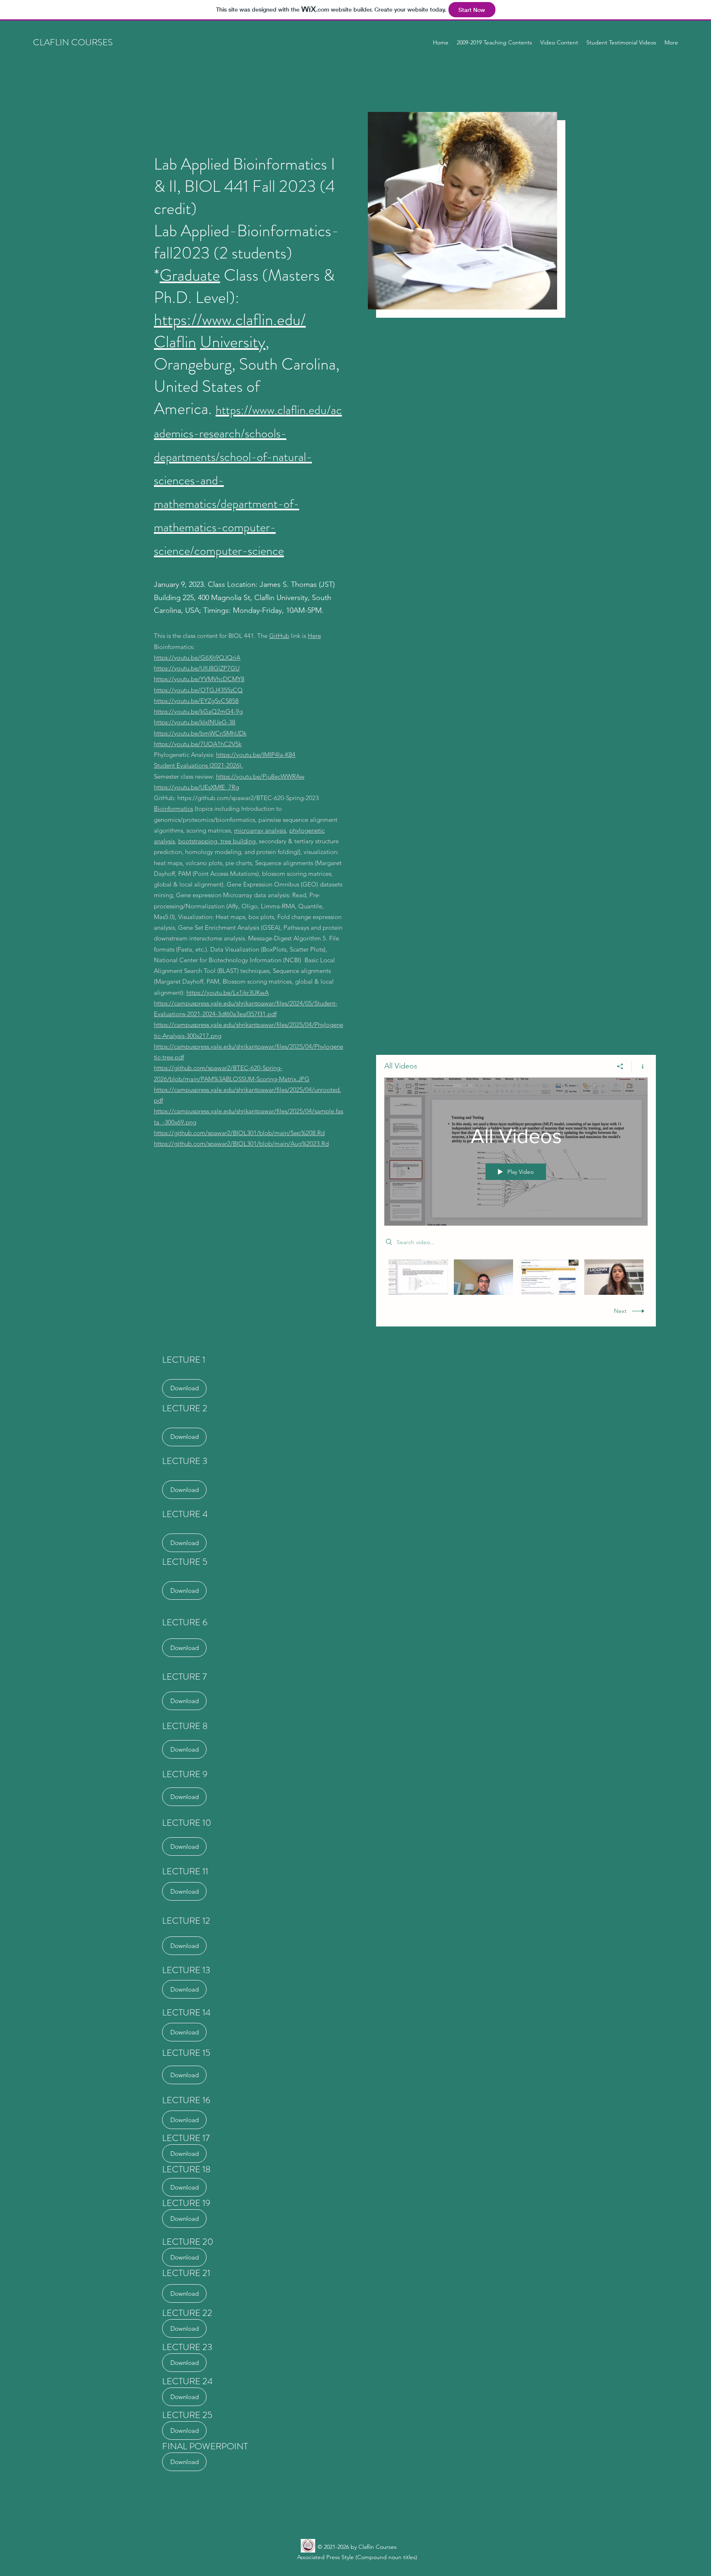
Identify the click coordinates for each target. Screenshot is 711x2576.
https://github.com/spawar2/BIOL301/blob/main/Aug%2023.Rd (241, 1144)
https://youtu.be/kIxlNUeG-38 (195, 722)
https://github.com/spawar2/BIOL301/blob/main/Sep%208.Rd (239, 1133)
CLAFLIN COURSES (73, 42)
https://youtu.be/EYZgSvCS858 (196, 701)
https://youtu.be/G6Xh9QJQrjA (197, 657)
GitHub (279, 636)
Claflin (175, 342)
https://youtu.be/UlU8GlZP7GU (197, 668)
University (233, 342)
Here (314, 636)
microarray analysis (260, 830)
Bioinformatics (173, 809)
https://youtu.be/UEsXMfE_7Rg (196, 787)
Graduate (190, 275)
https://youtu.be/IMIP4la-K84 (256, 755)
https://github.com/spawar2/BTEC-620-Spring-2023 (248, 798)
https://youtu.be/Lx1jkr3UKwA (228, 992)
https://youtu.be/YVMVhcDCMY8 (199, 679)
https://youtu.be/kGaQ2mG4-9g (198, 711)
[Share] (620, 1066)
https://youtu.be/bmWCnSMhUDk (200, 733)
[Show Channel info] (640, 1066)
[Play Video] (418, 1277)
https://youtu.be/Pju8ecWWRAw (260, 776)
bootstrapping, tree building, (218, 841)
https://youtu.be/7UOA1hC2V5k (198, 744)
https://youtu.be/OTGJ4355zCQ (198, 690)
